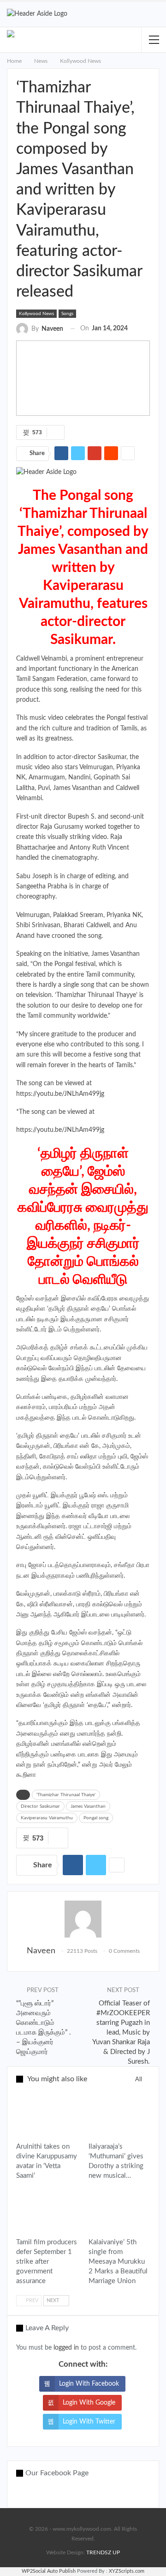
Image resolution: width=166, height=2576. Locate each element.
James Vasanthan (88, 1806)
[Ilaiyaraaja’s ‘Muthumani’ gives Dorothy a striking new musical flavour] (119, 2115)
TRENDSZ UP (103, 2552)
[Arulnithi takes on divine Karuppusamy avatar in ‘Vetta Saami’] (47, 2115)
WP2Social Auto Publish (49, 2571)
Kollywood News (36, 314)
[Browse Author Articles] (83, 1919)
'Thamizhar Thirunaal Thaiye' (66, 1795)
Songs (67, 314)
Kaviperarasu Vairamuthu (47, 1818)
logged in (66, 2348)
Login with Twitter (89, 2422)
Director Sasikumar (40, 1806)
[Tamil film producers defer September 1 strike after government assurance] (47, 2211)
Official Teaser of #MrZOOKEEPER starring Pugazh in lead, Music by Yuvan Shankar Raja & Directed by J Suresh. (121, 2032)
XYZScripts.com (127, 2571)
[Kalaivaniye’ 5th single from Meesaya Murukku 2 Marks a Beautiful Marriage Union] (119, 2211)
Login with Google (89, 2403)
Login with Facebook (89, 2384)
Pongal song (96, 1818)
